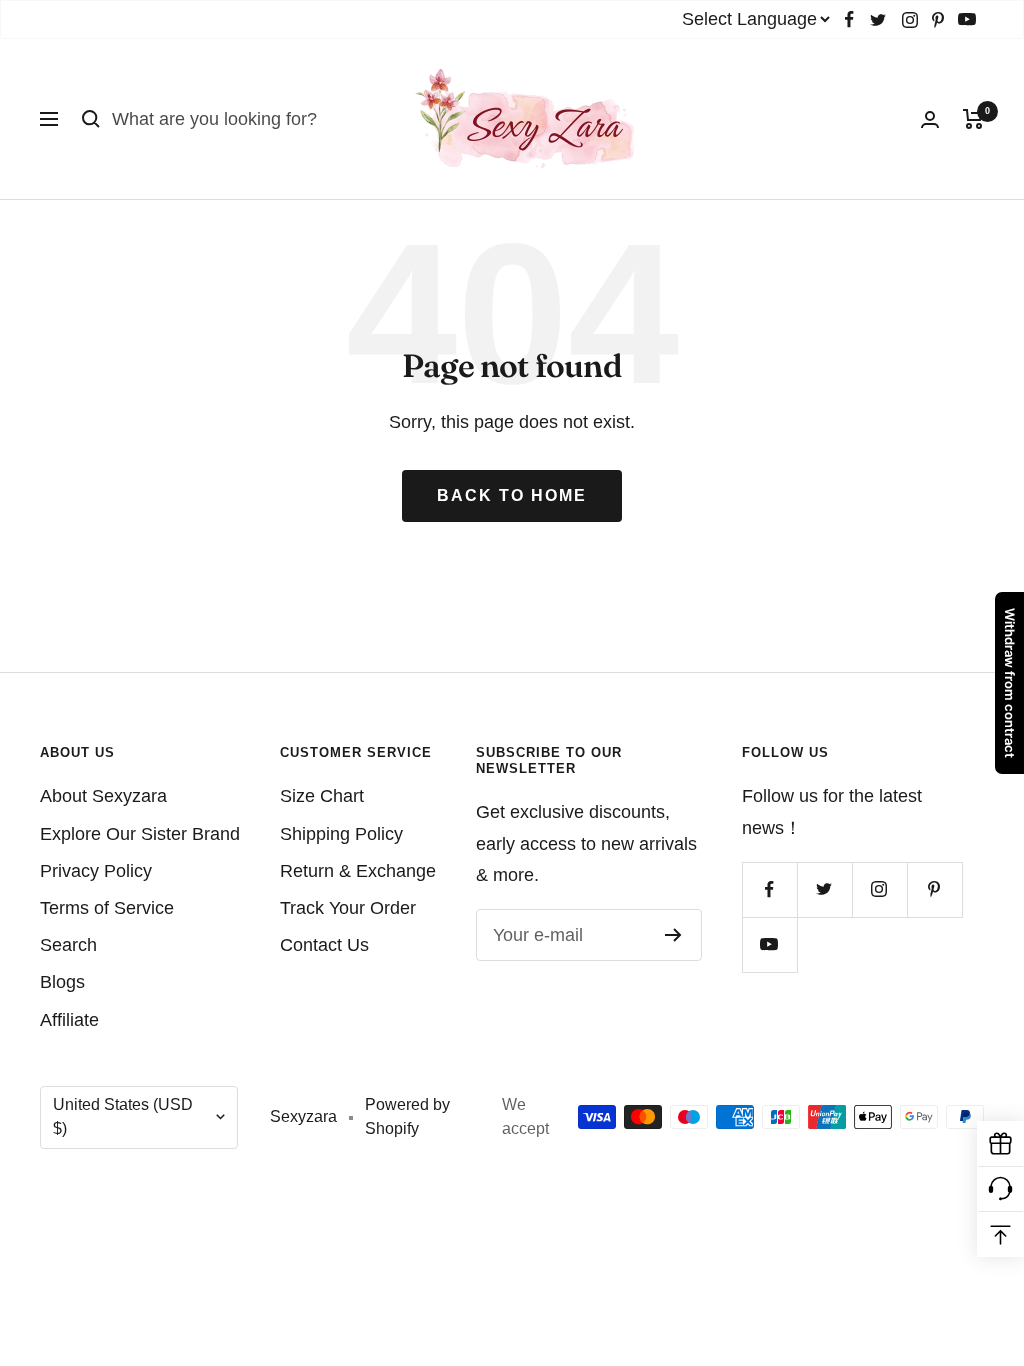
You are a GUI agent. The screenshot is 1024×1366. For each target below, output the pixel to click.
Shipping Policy (341, 834)
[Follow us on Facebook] (849, 19)
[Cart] (973, 119)
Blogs (62, 982)
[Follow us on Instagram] (910, 19)
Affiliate (69, 1020)
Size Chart (322, 796)
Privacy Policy (96, 871)
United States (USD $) (123, 1117)
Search (68, 945)
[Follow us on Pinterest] (938, 19)
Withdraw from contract (1010, 683)
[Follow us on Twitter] (878, 19)
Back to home (512, 495)
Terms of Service (107, 908)
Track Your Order (348, 908)
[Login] (930, 119)
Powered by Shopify (407, 1117)
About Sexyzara (103, 796)
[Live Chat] (1000, 1189)
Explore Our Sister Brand (140, 834)
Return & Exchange (358, 871)
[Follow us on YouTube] (967, 19)
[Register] (673, 935)
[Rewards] (1000, 1144)
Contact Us (324, 945)
